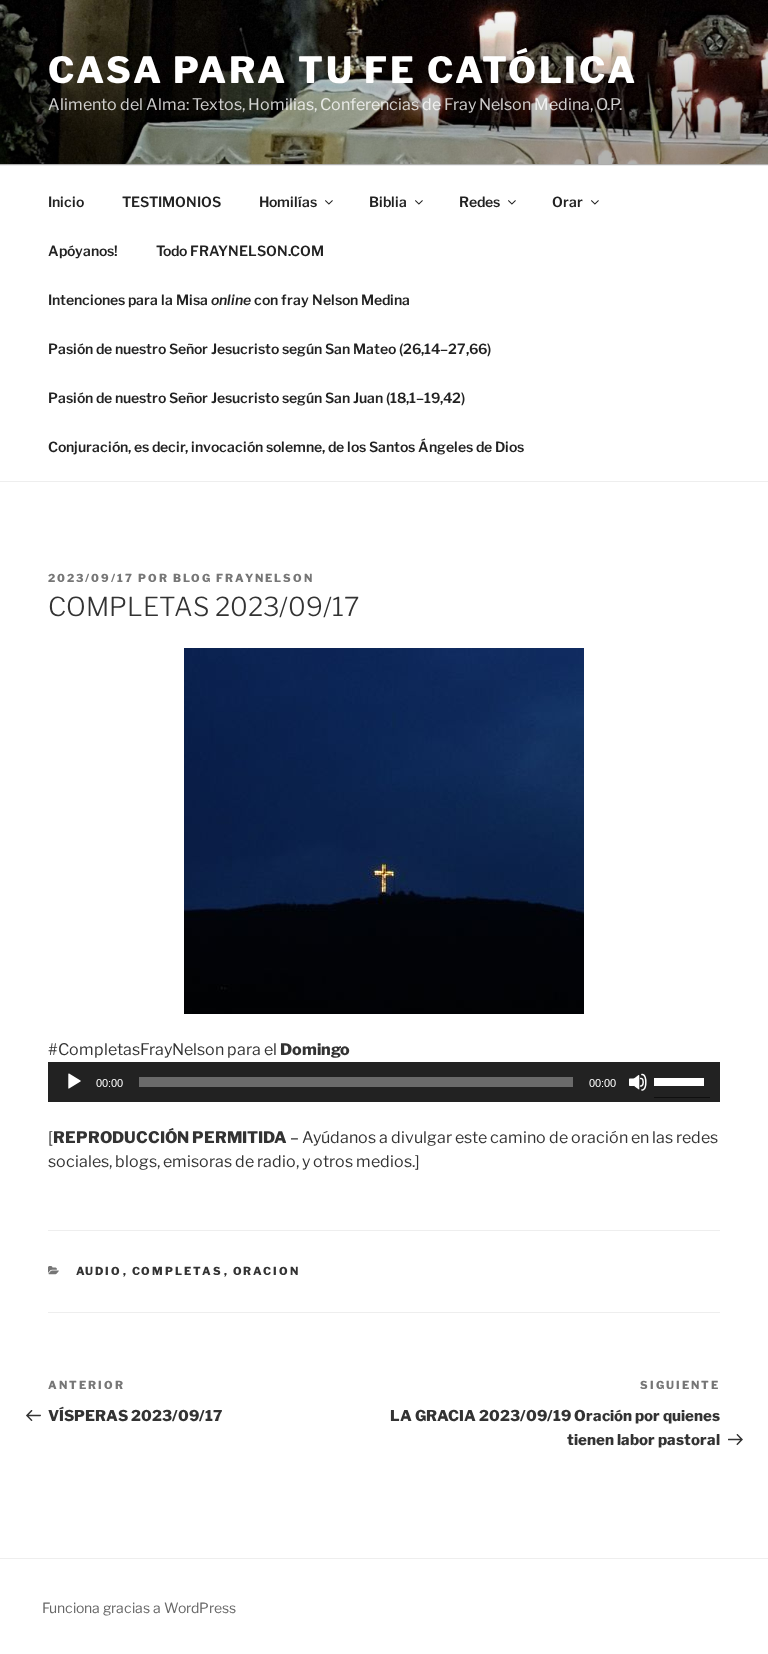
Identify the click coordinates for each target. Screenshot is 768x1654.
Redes (479, 201)
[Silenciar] (638, 1082)
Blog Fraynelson (243, 578)
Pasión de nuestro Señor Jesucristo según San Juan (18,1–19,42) (256, 397)
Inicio (66, 201)
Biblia (388, 201)
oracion (267, 1271)
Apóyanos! (83, 250)
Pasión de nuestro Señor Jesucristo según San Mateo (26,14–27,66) (269, 348)
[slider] (682, 1080)
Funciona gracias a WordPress (139, 1607)
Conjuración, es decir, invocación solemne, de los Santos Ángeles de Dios (286, 446)
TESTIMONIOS (171, 201)
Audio (99, 1271)
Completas (178, 1271)
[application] (384, 1082)
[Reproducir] (74, 1082)
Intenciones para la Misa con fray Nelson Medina (229, 299)
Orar (567, 201)
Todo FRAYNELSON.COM (240, 250)
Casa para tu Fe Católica (343, 70)
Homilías (288, 201)
